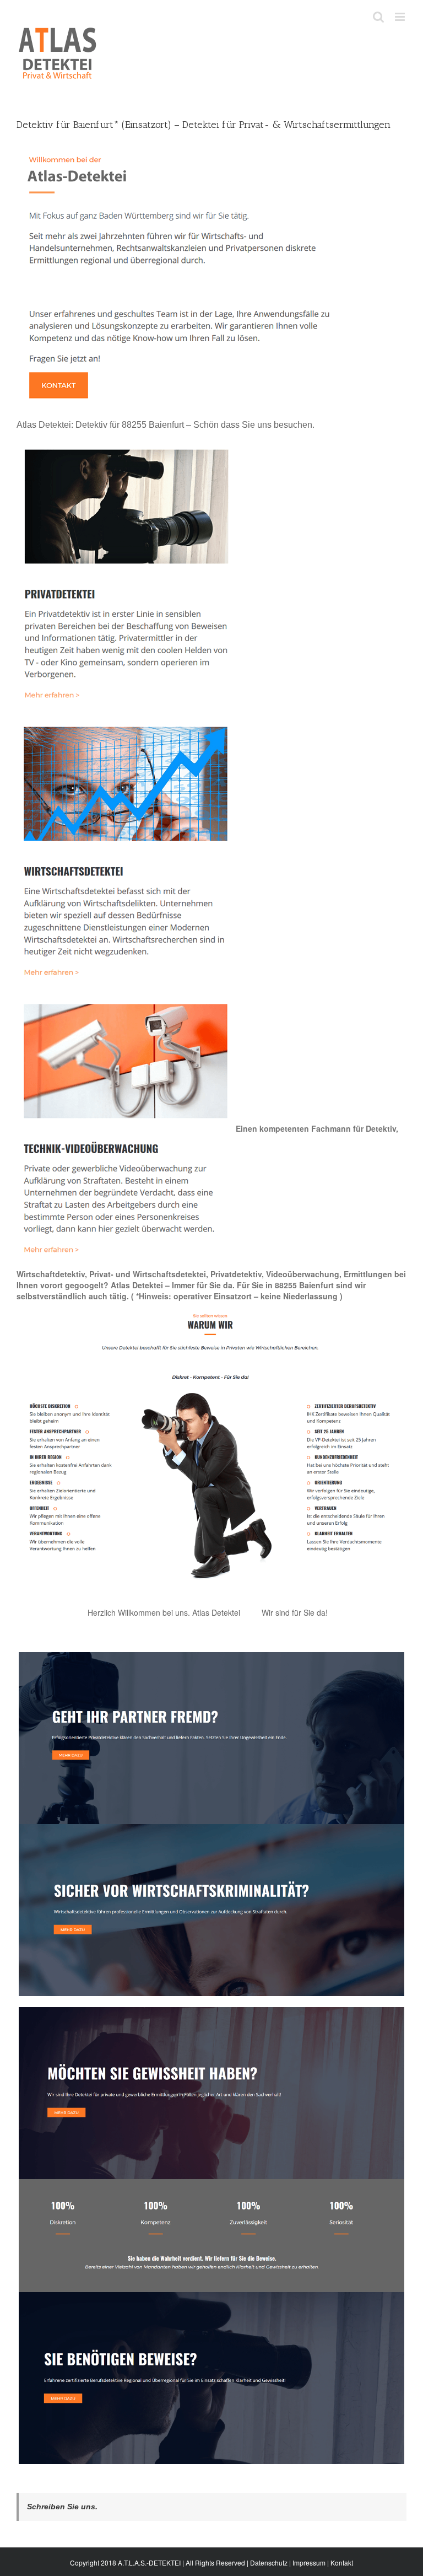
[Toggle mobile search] (378, 17)
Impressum (309, 2562)
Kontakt (342, 2562)
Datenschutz (269, 2562)
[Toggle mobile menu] (401, 17)
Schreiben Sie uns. (62, 2507)
